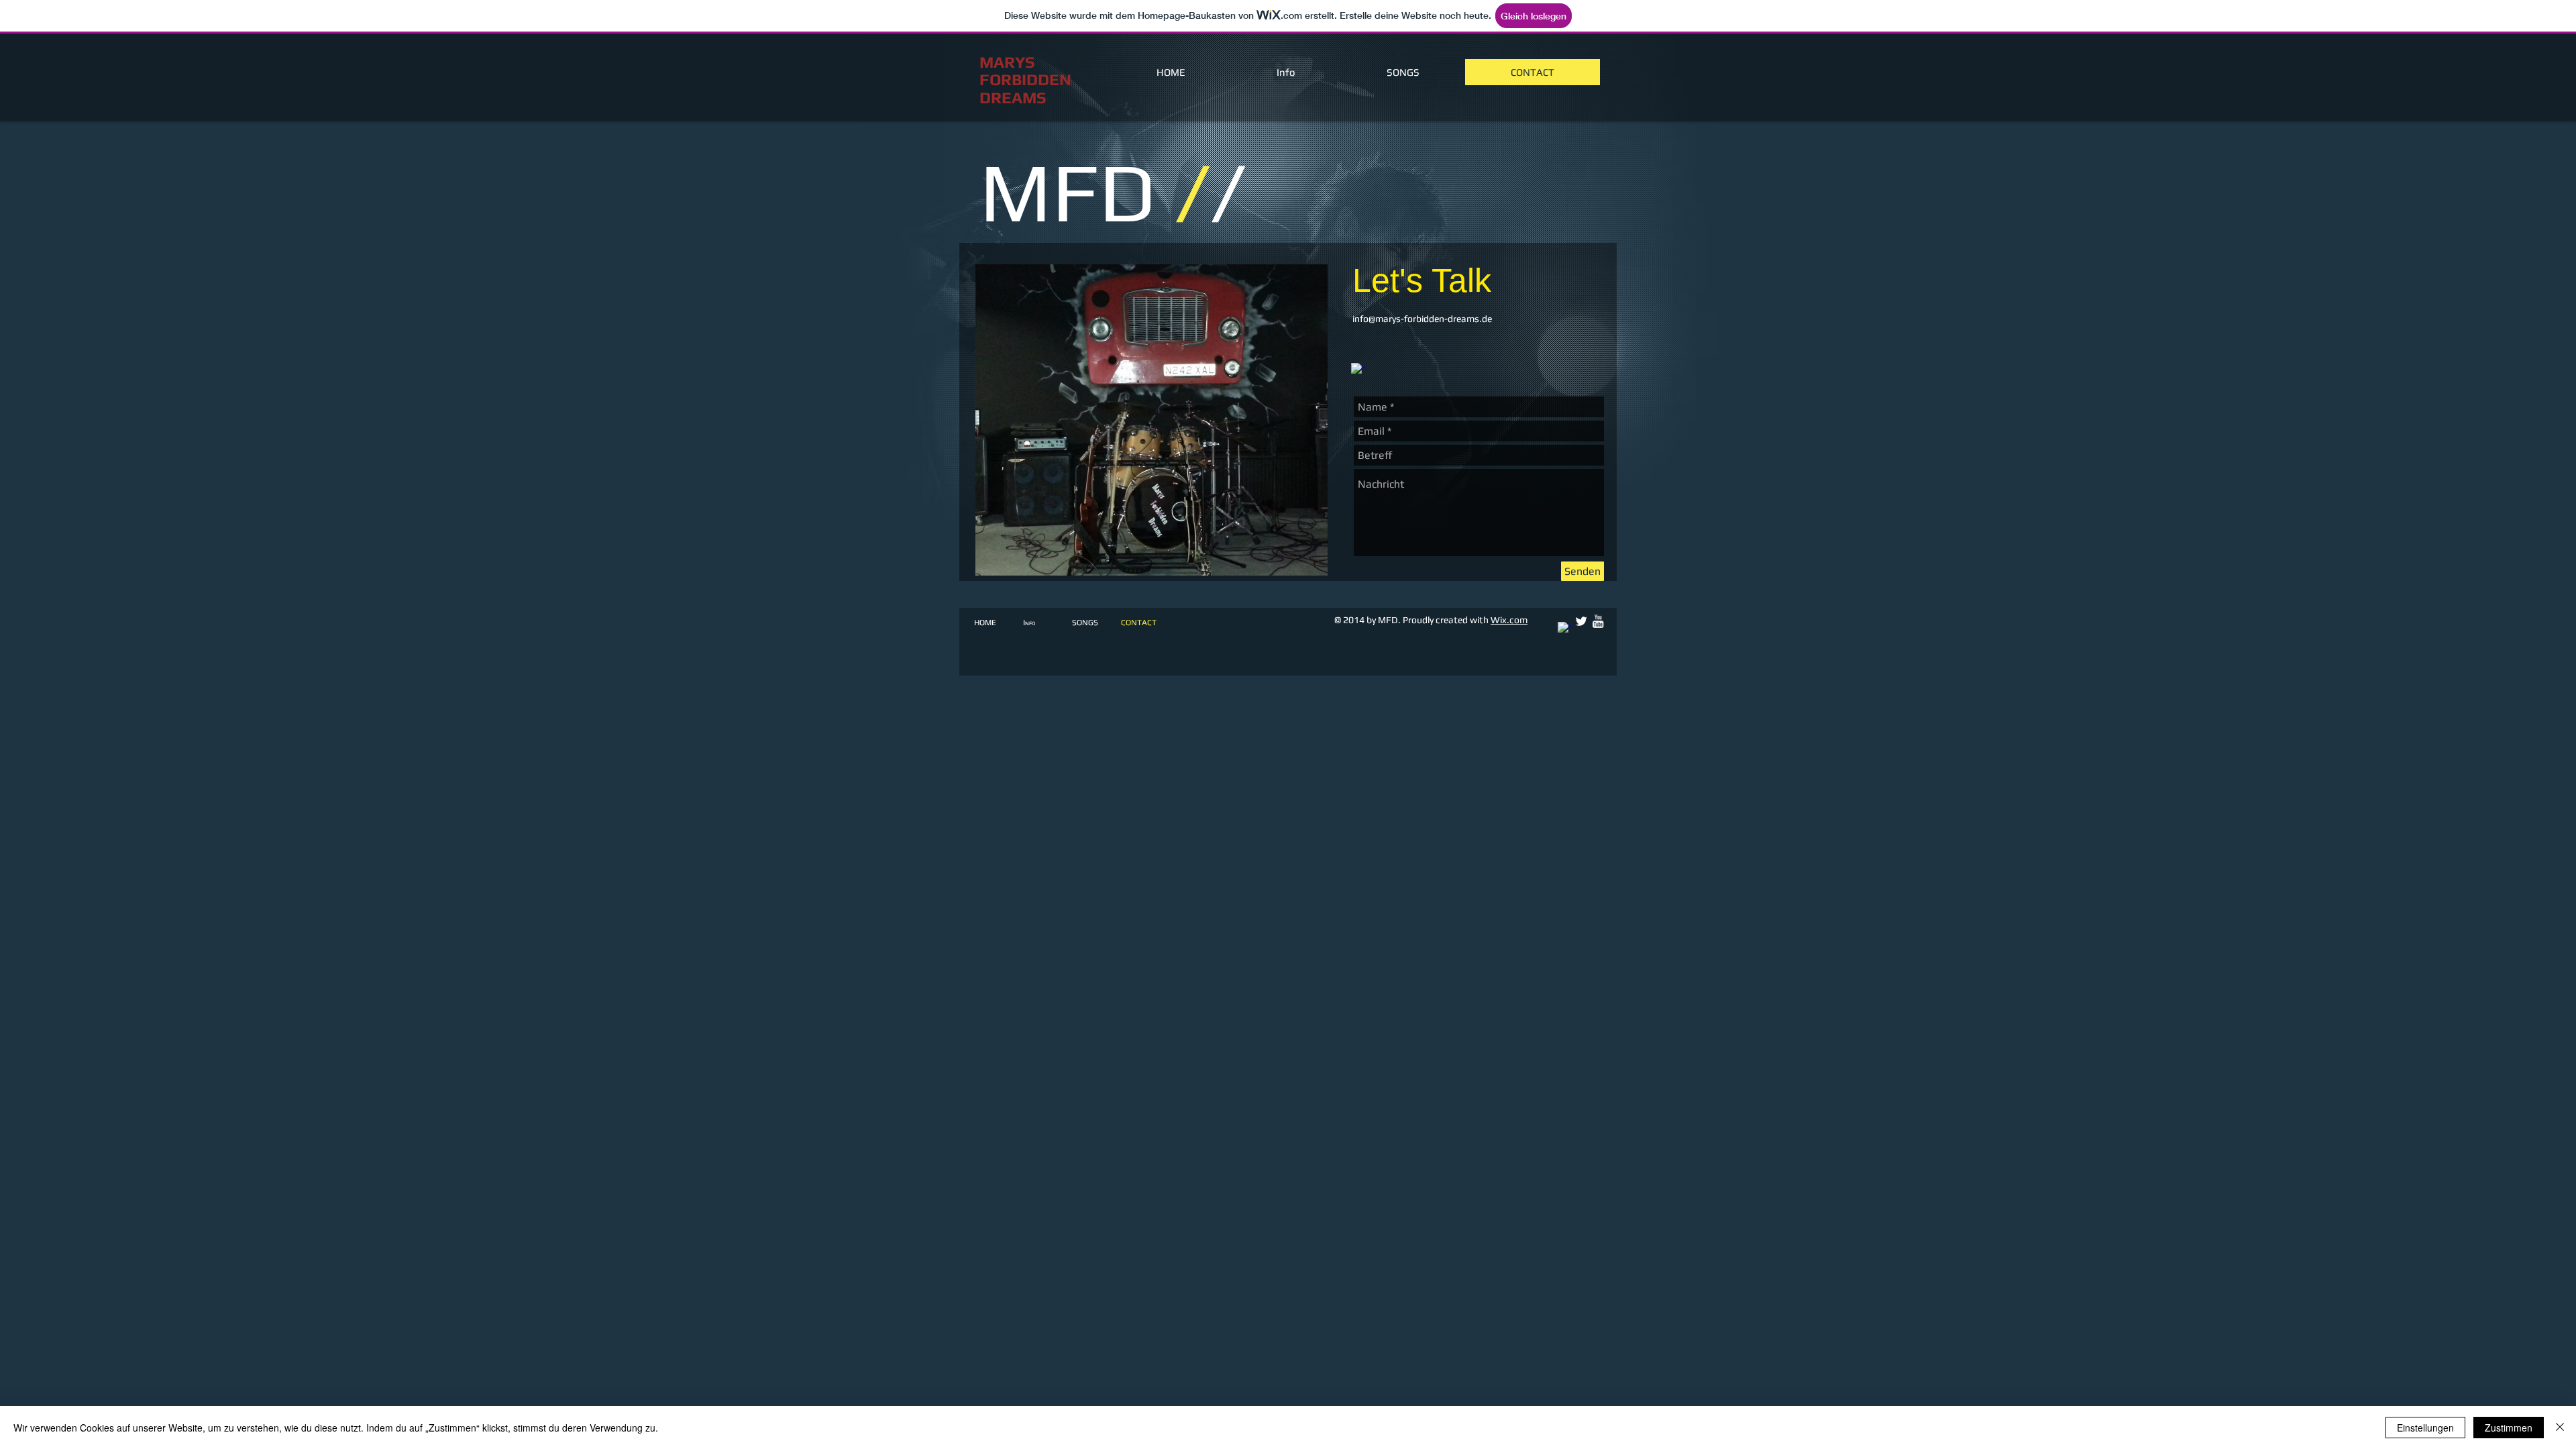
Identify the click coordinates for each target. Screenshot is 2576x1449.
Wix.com (1509, 620)
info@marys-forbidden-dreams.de (1422, 319)
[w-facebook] (1358, 370)
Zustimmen (2509, 1428)
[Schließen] (2560, 1428)
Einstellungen (2425, 1428)
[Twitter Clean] (1581, 621)
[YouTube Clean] (1598, 621)
